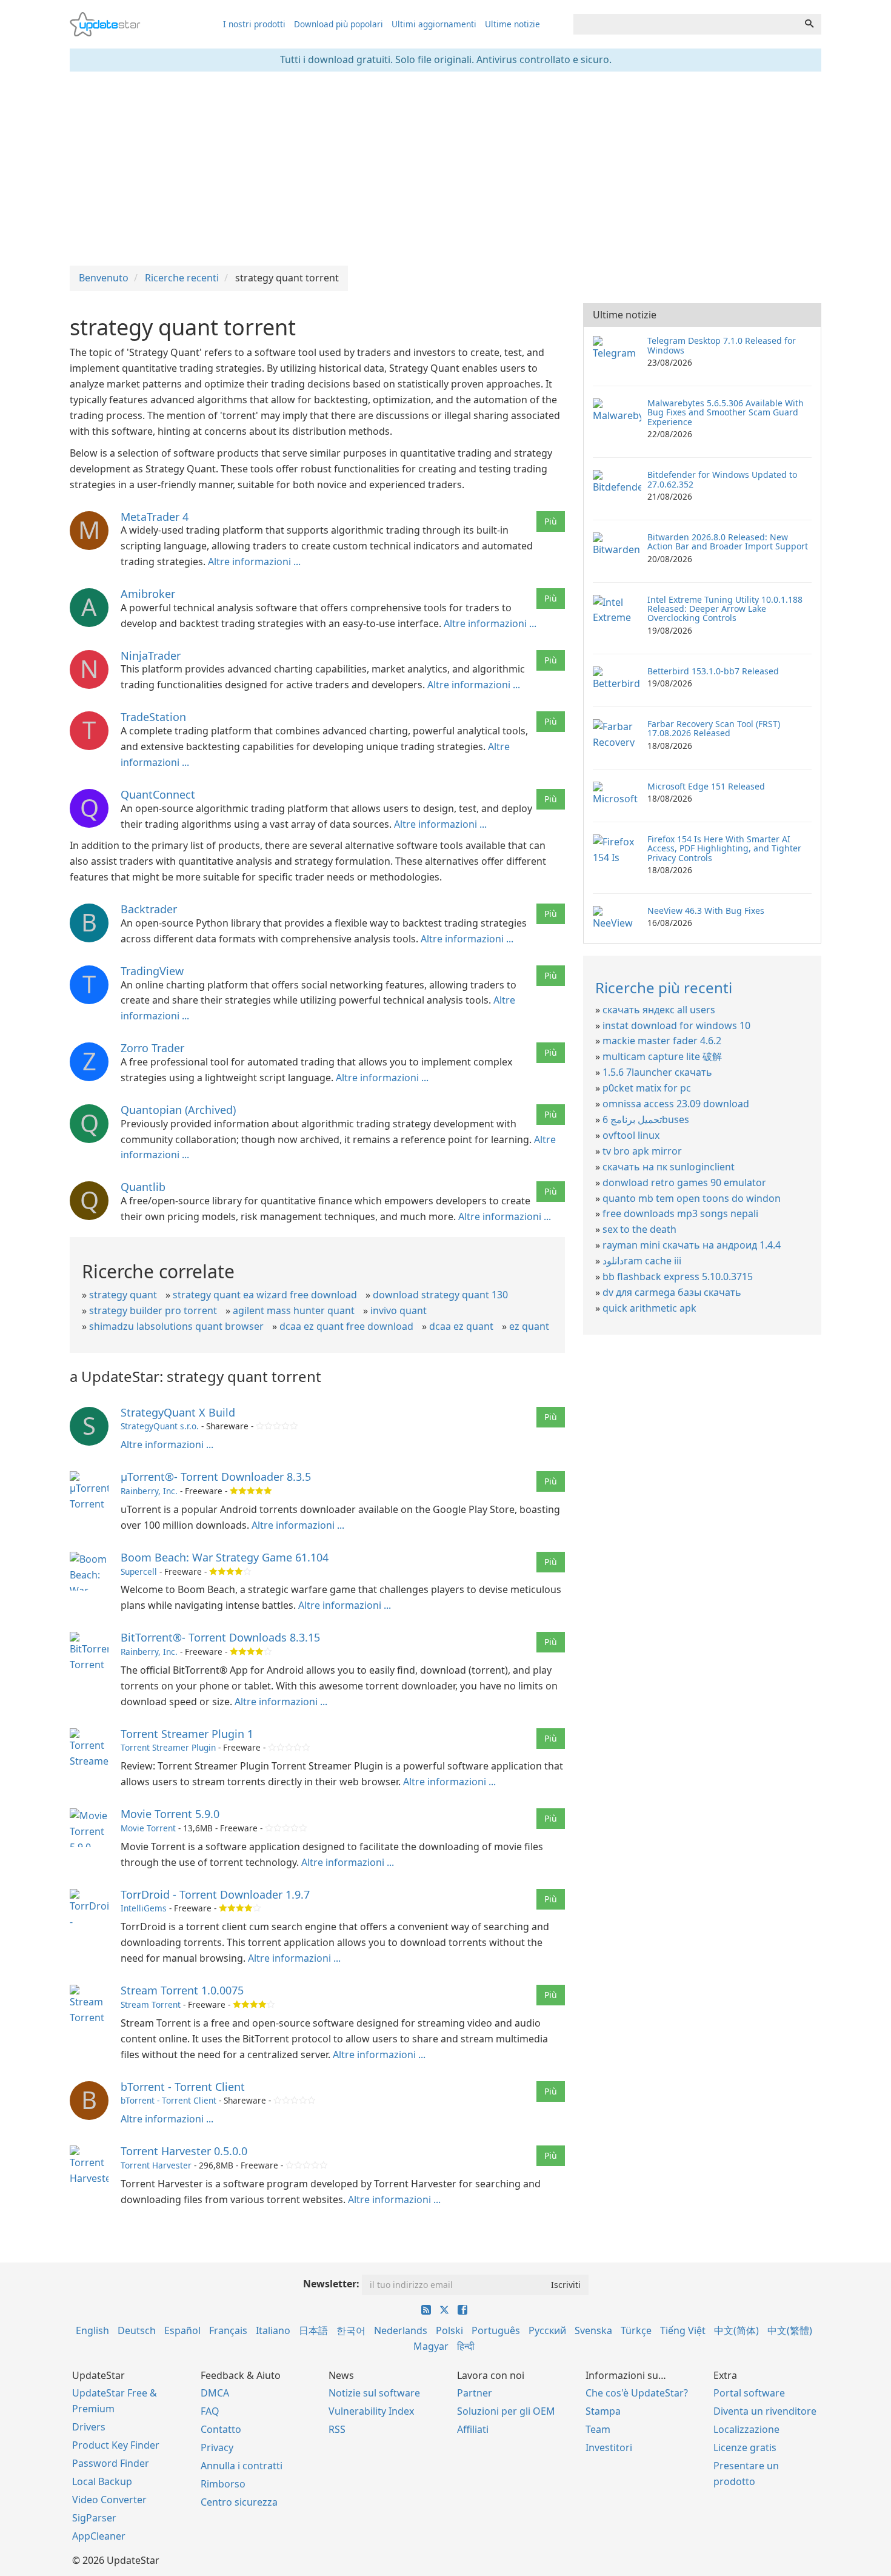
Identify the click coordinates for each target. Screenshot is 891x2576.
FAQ (210, 2411)
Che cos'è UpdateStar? (637, 2393)
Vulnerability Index (371, 2411)
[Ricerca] (809, 24)
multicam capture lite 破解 (662, 1056)
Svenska (593, 2330)
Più (551, 521)
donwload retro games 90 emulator (684, 1182)
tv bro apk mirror (642, 1151)
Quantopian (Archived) (178, 1110)
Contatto (221, 2429)
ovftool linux (631, 1135)
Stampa (603, 2411)
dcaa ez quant (461, 1326)
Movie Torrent (148, 1828)
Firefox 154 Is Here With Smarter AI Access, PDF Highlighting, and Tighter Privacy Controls (724, 848)
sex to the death (639, 1229)
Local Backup (102, 2481)
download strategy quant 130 (440, 1295)
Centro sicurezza (239, 2502)
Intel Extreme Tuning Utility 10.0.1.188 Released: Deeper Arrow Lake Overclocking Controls (725, 609)
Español (182, 2330)
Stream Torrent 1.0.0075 (182, 1990)
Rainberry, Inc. (149, 1491)
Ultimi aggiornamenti (434, 24)
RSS (337, 2429)
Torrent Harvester (156, 2165)
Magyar (431, 2346)
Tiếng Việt (683, 2330)
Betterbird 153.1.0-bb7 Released (713, 671)
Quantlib (143, 1187)
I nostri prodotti (254, 24)
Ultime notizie (512, 24)
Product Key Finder (116, 2445)
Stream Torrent (151, 2004)
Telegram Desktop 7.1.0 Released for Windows (722, 345)
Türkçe (636, 2330)
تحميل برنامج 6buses (646, 1119)
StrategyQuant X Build (178, 1412)
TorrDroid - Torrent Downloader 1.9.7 (215, 1894)
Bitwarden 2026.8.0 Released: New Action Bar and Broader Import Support (728, 542)
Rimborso (223, 2484)
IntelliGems (144, 1908)
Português (496, 2330)
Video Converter (109, 2500)
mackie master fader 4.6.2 (662, 1041)
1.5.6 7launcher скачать (657, 1072)
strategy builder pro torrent (153, 1310)
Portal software (749, 2393)
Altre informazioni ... (254, 562)
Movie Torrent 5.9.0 (170, 1814)
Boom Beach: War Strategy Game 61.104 (225, 1557)
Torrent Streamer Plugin (168, 1747)
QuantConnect (158, 794)
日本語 (313, 2330)
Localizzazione (746, 2429)
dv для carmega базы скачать (672, 1292)
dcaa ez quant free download (346, 1326)
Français (228, 2330)
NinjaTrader (151, 656)
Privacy (217, 2447)
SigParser (94, 2518)
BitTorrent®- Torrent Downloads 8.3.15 (220, 1637)
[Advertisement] (446, 169)
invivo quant (399, 1310)
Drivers (89, 2427)
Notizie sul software (374, 2393)
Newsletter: (331, 2284)
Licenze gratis (745, 2447)
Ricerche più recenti (664, 988)
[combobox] (686, 24)
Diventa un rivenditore (765, 2411)
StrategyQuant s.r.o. (160, 1426)
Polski (449, 2330)
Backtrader (149, 909)
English (92, 2330)
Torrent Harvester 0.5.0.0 (184, 2151)
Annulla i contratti (242, 2466)
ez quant (529, 1326)
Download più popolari (339, 24)
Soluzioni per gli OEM (506, 2411)
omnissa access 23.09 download (676, 1104)
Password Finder (111, 2463)
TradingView (152, 971)
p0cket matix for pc (647, 1088)
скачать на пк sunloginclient (669, 1167)
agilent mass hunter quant (294, 1310)
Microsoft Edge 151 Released (706, 786)
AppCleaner (99, 2536)
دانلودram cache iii (642, 1261)
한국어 (351, 2330)
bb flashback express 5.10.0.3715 (678, 1276)
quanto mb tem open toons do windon (692, 1198)
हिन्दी (466, 2346)
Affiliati (473, 2429)
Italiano (273, 2330)
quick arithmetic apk (649, 1308)
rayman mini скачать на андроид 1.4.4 (692, 1245)
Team (598, 2429)
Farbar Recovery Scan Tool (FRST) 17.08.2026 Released (714, 728)
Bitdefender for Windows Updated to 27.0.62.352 (722, 479)
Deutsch (137, 2330)
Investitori (609, 2447)
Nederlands (401, 2330)
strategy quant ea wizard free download (265, 1295)
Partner (475, 2393)
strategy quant (123, 1295)
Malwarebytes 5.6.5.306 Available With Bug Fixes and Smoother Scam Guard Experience (726, 412)
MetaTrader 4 (155, 517)
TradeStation (153, 717)
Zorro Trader (152, 1048)
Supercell (139, 1571)
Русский (547, 2330)
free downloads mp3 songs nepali (680, 1213)
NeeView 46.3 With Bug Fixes (706, 911)
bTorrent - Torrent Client (183, 2087)
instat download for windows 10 (676, 1025)
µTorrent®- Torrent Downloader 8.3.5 (216, 1477)
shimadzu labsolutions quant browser (176, 1326)
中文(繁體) (790, 2330)
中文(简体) (736, 2330)
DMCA (215, 2393)
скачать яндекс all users (659, 1010)
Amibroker (148, 594)
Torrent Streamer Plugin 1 (187, 1734)
